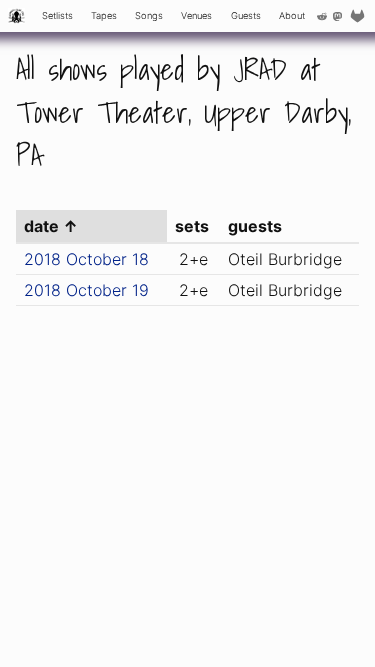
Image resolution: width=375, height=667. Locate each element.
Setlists (57, 15)
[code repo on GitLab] (360, 16)
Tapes (104, 15)
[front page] (16, 16)
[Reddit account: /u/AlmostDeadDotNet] (322, 16)
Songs (149, 15)
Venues (196, 15)
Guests (246, 15)
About (292, 15)
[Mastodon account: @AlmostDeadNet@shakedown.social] (337, 16)
